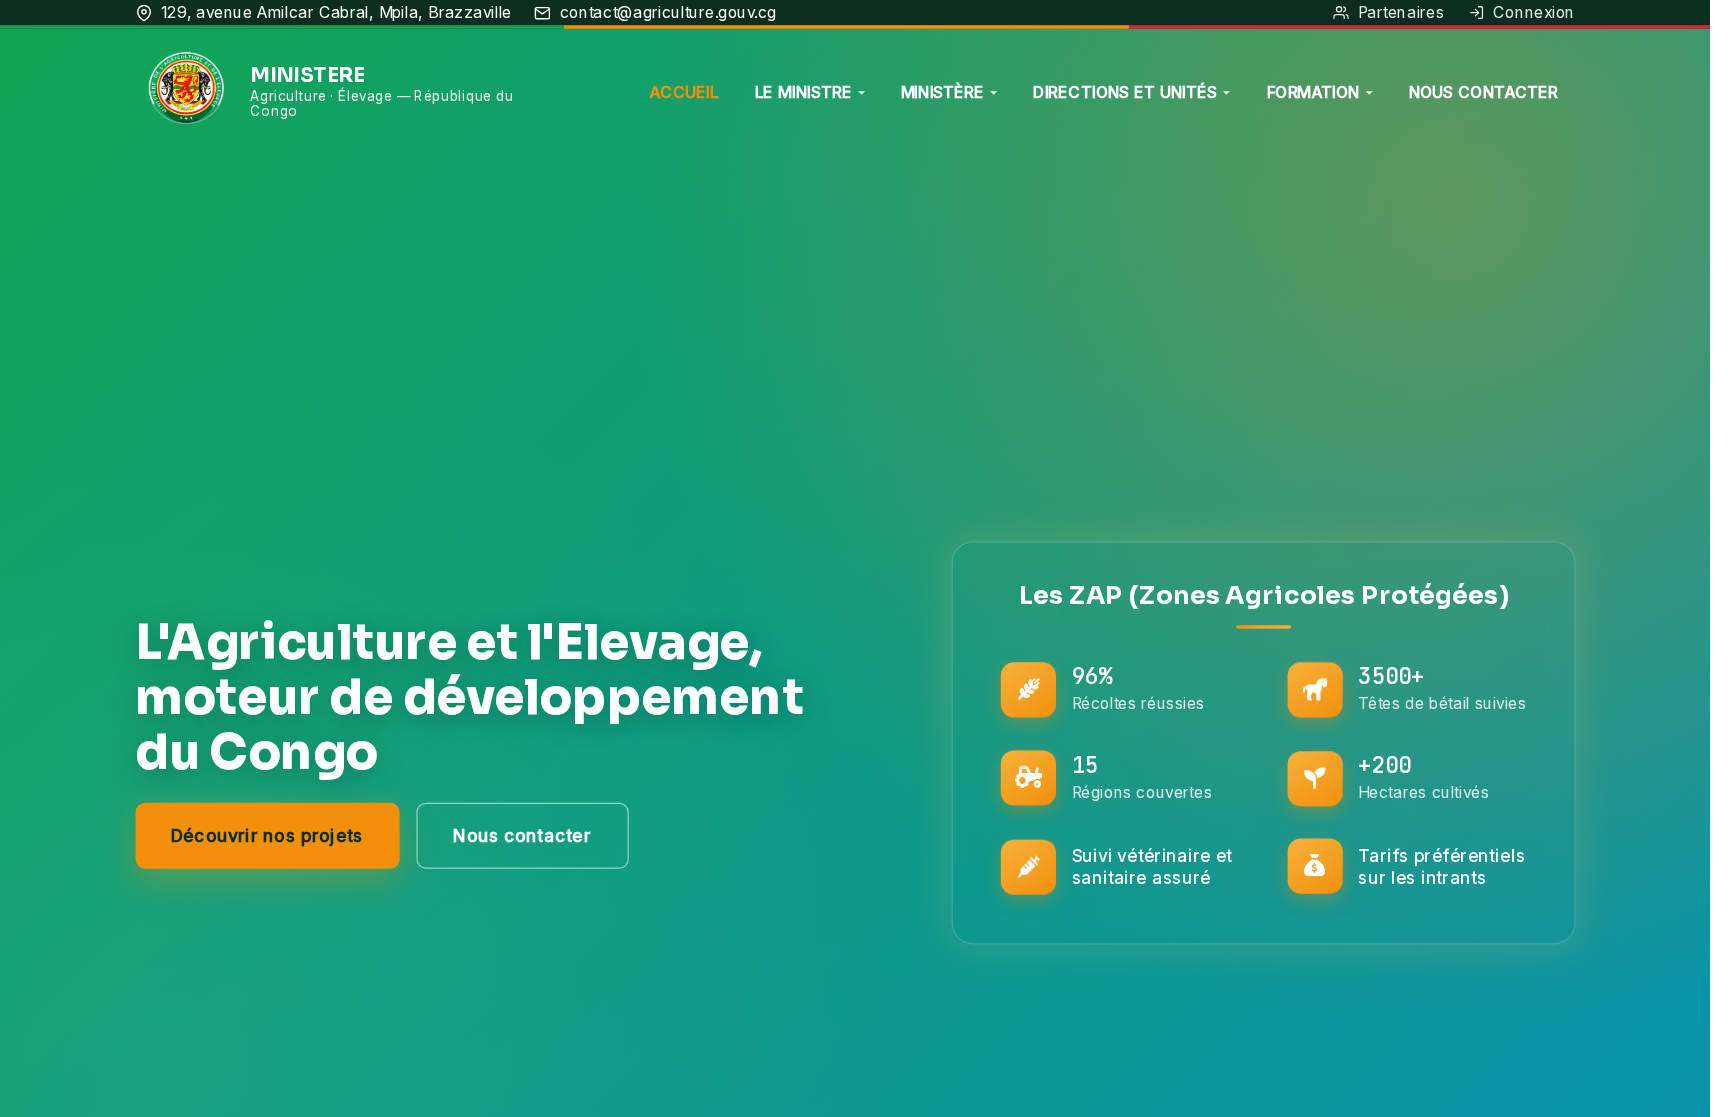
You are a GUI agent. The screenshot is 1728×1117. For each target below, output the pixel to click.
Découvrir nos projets (267, 836)
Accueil (683, 91)
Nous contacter (522, 836)
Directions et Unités (1125, 91)
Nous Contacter (1484, 91)
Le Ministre (803, 91)
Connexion (1534, 11)
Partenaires (1401, 11)
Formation (1313, 91)
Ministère (942, 91)
